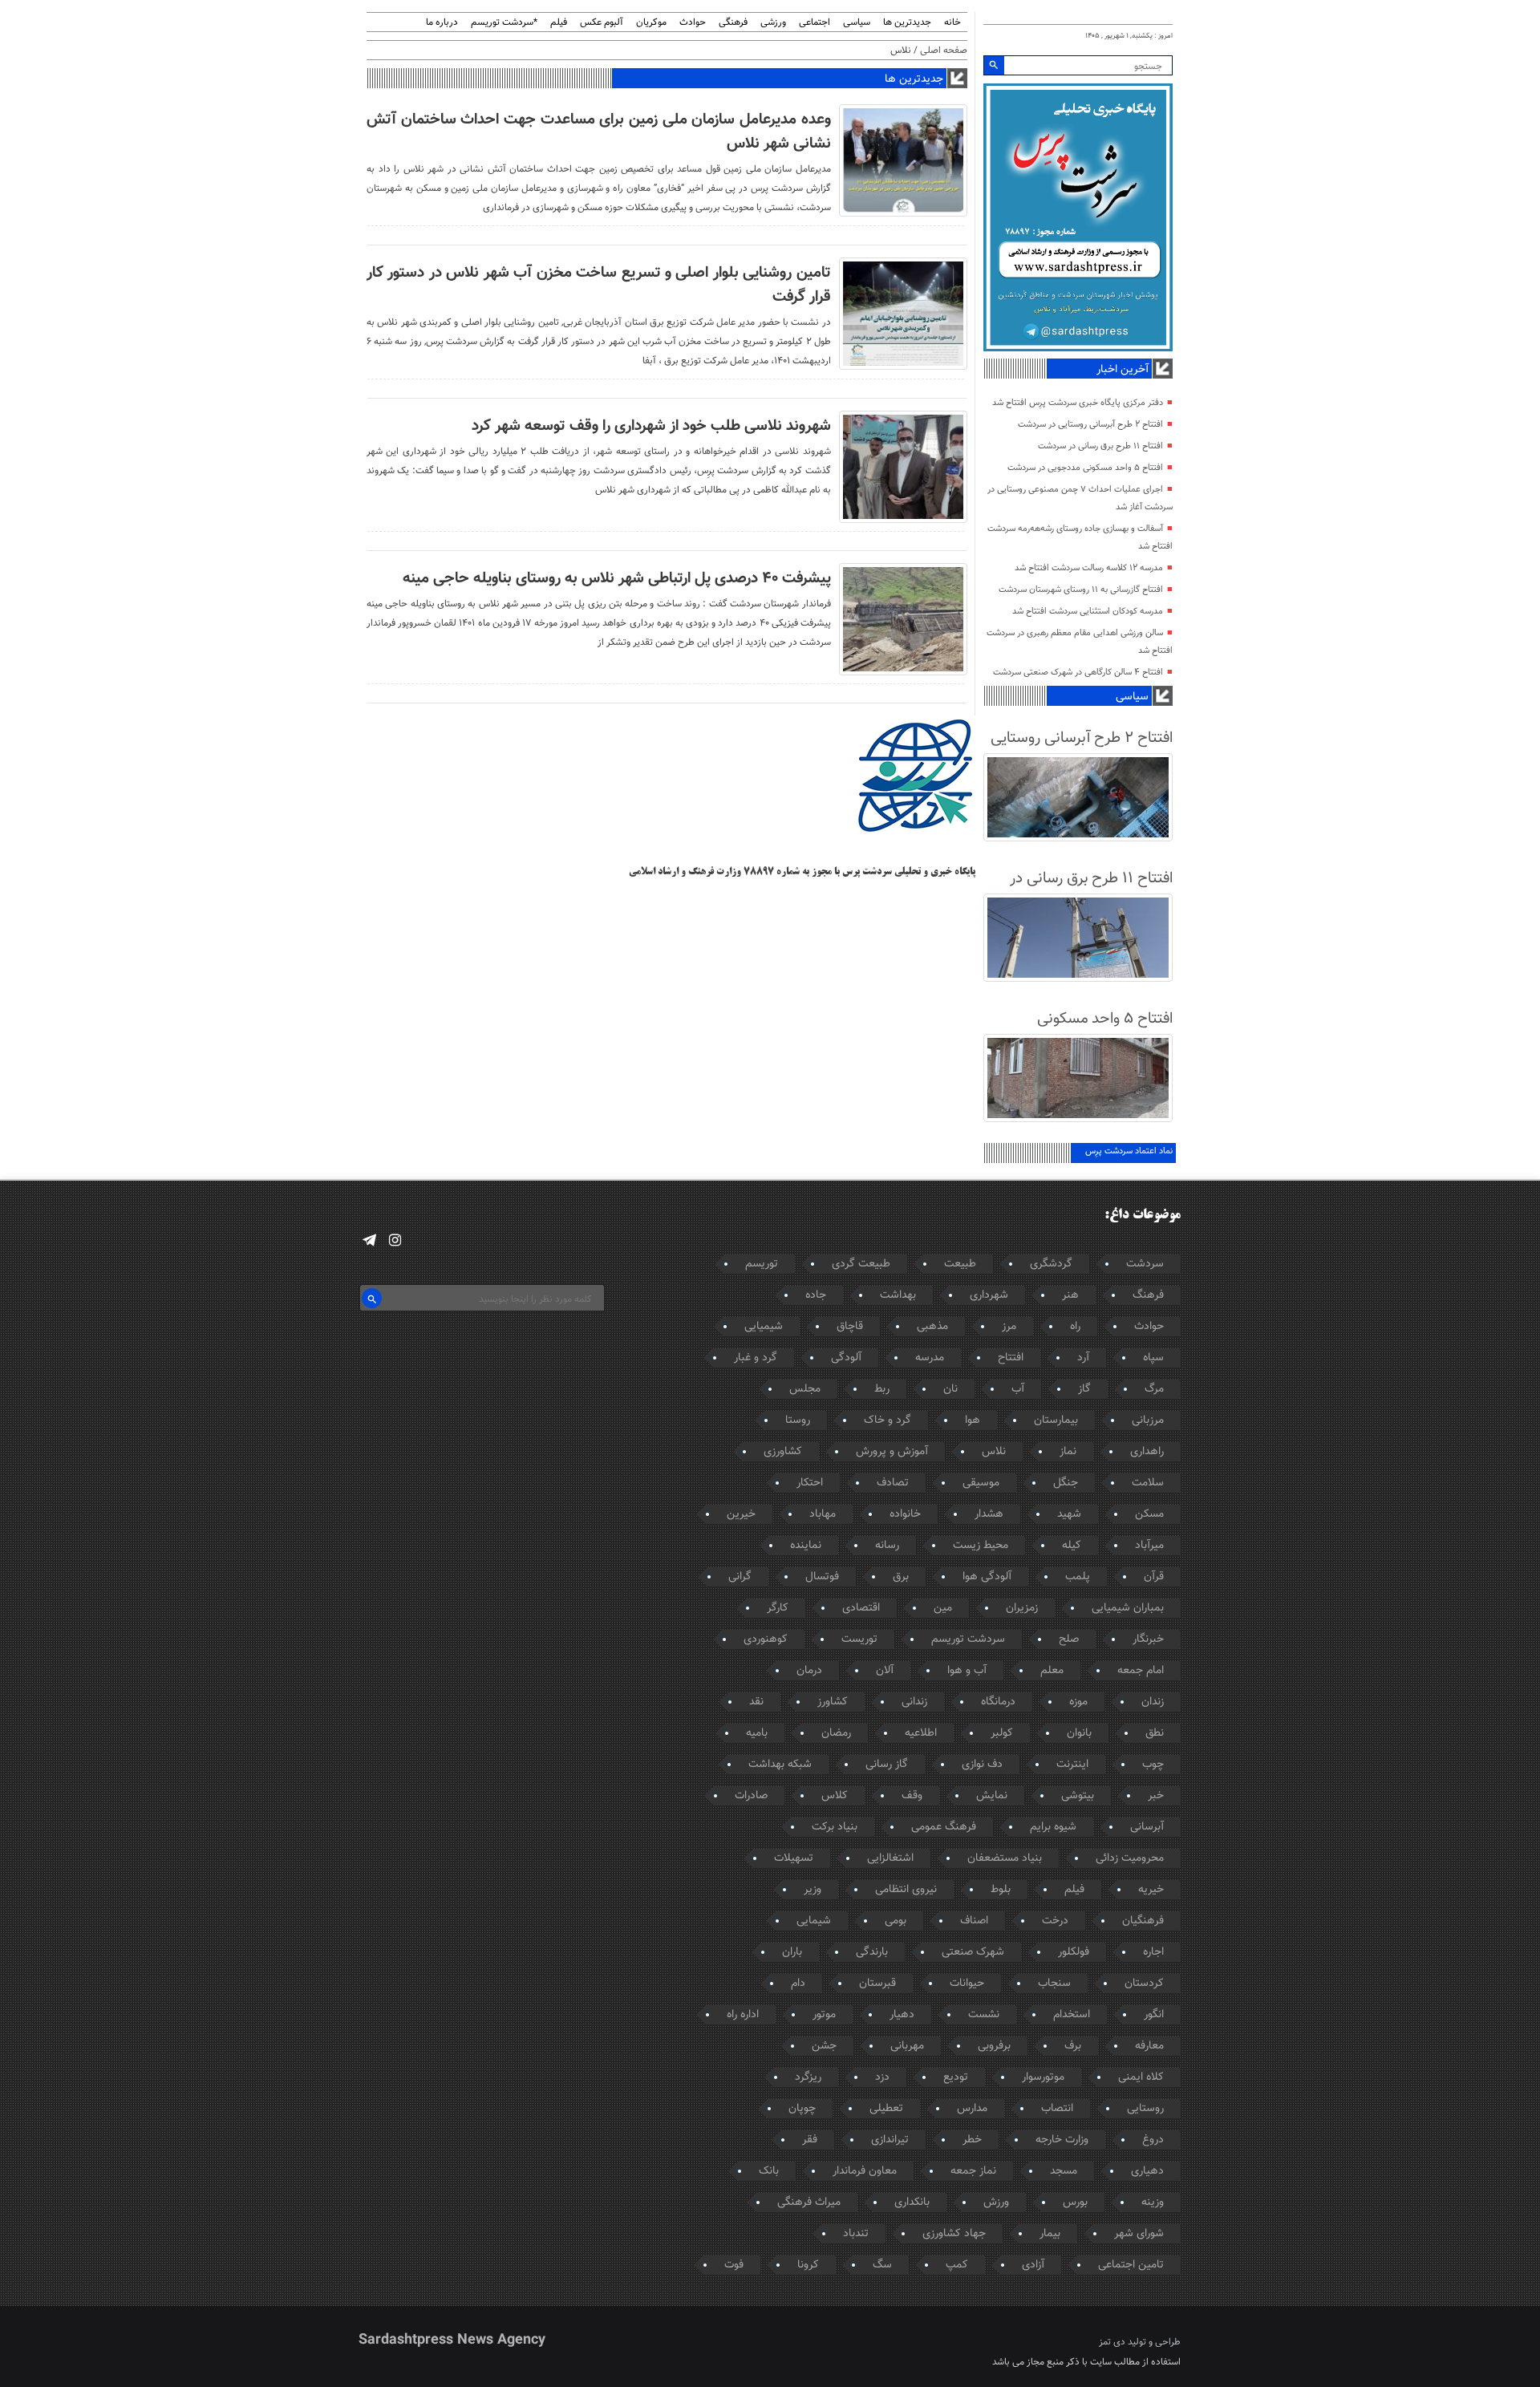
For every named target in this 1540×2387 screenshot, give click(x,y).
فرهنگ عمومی (944, 1827)
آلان (885, 1671)
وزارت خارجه (1062, 2140)
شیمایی (814, 1921)
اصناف (974, 1921)
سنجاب (1054, 1984)
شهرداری (989, 1295)
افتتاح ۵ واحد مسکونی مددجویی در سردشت (1085, 468)
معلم (1052, 1671)
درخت (1055, 1921)
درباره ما (442, 23)
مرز (1009, 1327)
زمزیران (1022, 1608)
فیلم (559, 23)
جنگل (1066, 1483)
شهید (1069, 1514)
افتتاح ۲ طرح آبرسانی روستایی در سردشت (1090, 425)
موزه (1078, 1702)
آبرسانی (1147, 1827)
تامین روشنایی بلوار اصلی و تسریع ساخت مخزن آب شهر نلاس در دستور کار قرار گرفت (599, 285)
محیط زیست (981, 1546)
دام (798, 1984)
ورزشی (773, 23)
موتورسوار (1043, 2077)
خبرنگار (1148, 1639)
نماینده (806, 1546)
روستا (798, 1420)
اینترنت (1072, 1765)
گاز (1084, 1389)
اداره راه (743, 2015)
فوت (734, 2265)
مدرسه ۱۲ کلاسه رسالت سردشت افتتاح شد (1089, 568)
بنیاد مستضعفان (1005, 1858)
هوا (973, 1420)
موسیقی (981, 1483)
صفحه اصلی (944, 51)
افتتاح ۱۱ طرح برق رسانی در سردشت (1100, 446)
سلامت (1148, 1483)
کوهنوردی (766, 1639)
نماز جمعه (973, 2171)
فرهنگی (733, 23)
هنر (1070, 1295)
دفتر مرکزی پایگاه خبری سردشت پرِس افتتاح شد (1078, 403)
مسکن (1149, 1514)
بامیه (757, 1733)
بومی (896, 1921)
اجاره (1153, 1952)
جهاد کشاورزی (954, 2234)
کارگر (778, 1608)
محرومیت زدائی (1130, 1858)
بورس (1075, 2203)
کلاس (835, 1796)
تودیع (956, 2077)
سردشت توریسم (968, 1639)
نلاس (994, 1452)
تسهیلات (794, 1858)
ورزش (996, 2203)
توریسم (762, 1264)
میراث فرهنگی (809, 2203)
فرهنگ (1148, 1295)
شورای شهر (1139, 2234)
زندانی (914, 1702)
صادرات (751, 1796)
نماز (1068, 1452)
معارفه (1149, 2046)
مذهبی (932, 1327)
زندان (1153, 1702)
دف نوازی (982, 1765)
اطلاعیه (921, 1733)
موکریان (651, 23)
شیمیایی (764, 1327)
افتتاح (1011, 1358)
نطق (1155, 1733)
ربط (882, 1389)
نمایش (992, 1796)
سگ (882, 2265)
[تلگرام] (369, 1240)
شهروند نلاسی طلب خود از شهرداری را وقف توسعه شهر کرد (651, 426)
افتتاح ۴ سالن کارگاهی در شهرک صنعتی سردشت (1078, 673)
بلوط (1001, 1890)
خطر (972, 2140)
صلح (1069, 1639)
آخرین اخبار (1123, 370)
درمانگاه (998, 1702)
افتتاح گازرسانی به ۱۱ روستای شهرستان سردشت (1081, 590)
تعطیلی (886, 2109)
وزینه (1153, 2203)
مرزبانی (1148, 1420)
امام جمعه (1141, 1671)
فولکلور (1074, 1952)
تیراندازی (890, 2140)
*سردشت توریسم (504, 23)
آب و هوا (967, 1671)
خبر (1156, 1796)
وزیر (813, 1890)
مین (943, 1608)
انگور (1154, 2015)
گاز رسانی (887, 1765)
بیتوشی (1078, 1796)
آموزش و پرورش (892, 1452)
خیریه (1151, 1890)
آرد (1083, 1358)
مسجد (1064, 2171)
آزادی (1033, 2265)
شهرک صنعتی (973, 1952)
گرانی (740, 1577)
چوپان (802, 2109)
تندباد (856, 2234)
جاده (816, 1295)
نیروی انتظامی (906, 1890)
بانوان (1079, 1733)
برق (901, 1577)
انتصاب (1057, 2109)
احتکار (810, 1483)
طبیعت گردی (861, 1264)
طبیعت (960, 1264)
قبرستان (877, 1984)
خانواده (905, 1514)
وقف (912, 1796)
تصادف (893, 1483)
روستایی (1145, 2109)
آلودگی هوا (987, 1577)
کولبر (1002, 1733)
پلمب (1078, 1577)
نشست (984, 2015)
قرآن (1154, 1577)
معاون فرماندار (865, 2171)
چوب (1153, 1765)
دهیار (902, 2015)
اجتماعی (815, 23)
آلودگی (846, 1358)
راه (1075, 1327)
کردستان (1144, 1984)
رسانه (887, 1546)
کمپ (957, 2265)
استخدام (1072, 2015)
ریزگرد (808, 2077)
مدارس (972, 2109)
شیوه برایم (1053, 1827)
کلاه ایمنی (1141, 2077)
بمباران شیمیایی (1128, 1608)
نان (950, 1389)
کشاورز (833, 1702)
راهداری (1147, 1452)
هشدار (989, 1514)
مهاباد (823, 1514)
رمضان (836, 1733)
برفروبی (994, 2046)
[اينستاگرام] (395, 1240)
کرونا (808, 2265)
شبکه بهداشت (780, 1765)
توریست (859, 1639)
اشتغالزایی (890, 1858)
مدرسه (930, 1358)
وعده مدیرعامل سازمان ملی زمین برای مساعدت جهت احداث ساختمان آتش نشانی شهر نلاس (599, 132)
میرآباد (1149, 1546)
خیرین (741, 1514)
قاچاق (850, 1327)
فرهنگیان (1143, 1921)
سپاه (1153, 1358)
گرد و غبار (756, 1358)
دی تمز (1112, 2342)
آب (1018, 1389)
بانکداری (912, 2203)
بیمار (1050, 2234)
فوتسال (822, 1577)
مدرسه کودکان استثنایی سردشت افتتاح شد (1088, 612)
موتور (824, 2015)
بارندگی (872, 1952)
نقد (756, 1702)
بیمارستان (1056, 1420)
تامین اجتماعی (1131, 2265)
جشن (824, 2046)
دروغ (1153, 2140)
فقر (810, 2140)
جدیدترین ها (907, 23)
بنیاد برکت (835, 1827)
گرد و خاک (888, 1420)
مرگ (1154, 1389)
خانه (952, 23)
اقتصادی (861, 1608)
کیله (1072, 1546)
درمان (809, 1671)
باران (792, 1952)
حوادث (693, 23)
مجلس (805, 1389)
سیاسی (857, 23)
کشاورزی (783, 1452)
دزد (882, 2077)
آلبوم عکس (602, 23)
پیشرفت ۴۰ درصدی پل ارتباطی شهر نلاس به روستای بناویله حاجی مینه (617, 578)
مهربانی (907, 2046)
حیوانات (967, 1984)
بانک (769, 2171)
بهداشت (898, 1295)
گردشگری (1051, 1264)
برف (1073, 2046)
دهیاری (1147, 2171)
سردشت (1145, 1264)
